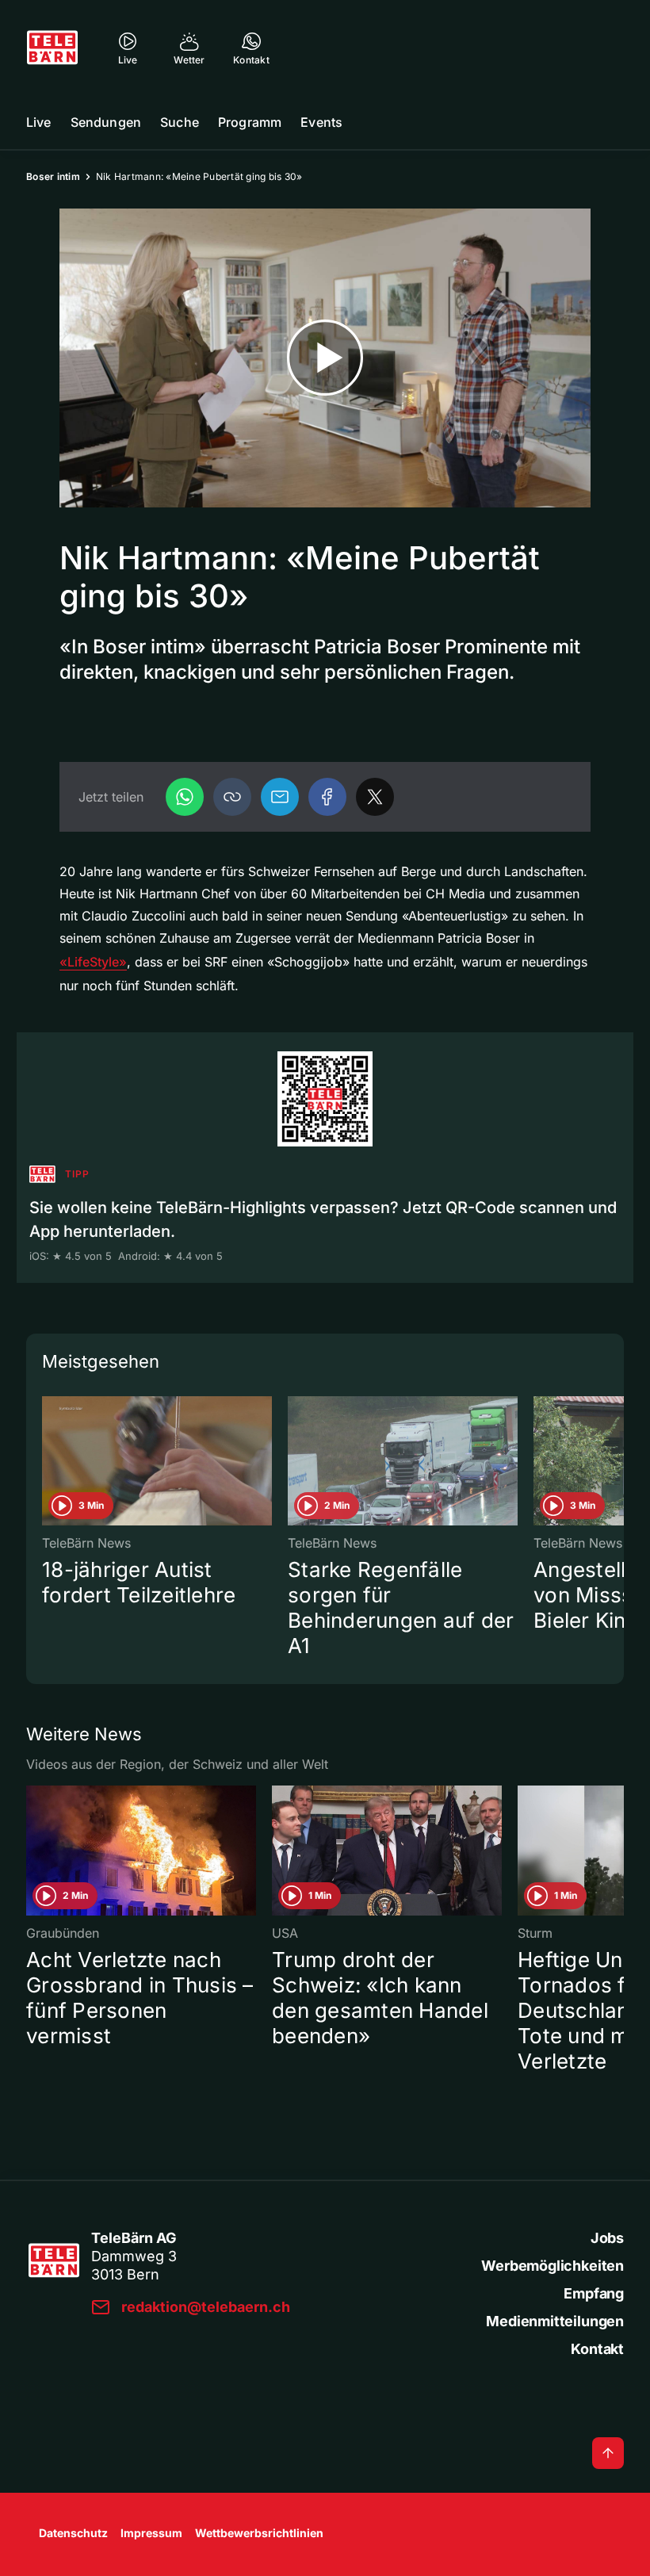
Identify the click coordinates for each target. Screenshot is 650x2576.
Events (321, 122)
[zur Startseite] (52, 48)
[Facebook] (327, 797)
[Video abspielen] (325, 358)
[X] (375, 797)
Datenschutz (73, 2533)
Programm (250, 122)
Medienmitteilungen (555, 2321)
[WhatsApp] (185, 797)
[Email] (280, 797)
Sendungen (106, 122)
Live (39, 122)
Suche (180, 122)
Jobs (607, 2238)
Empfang (594, 2293)
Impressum (151, 2533)
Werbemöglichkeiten (552, 2266)
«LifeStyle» (93, 962)
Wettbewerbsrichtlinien (259, 2533)
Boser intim (53, 176)
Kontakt (597, 2349)
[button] (232, 797)
